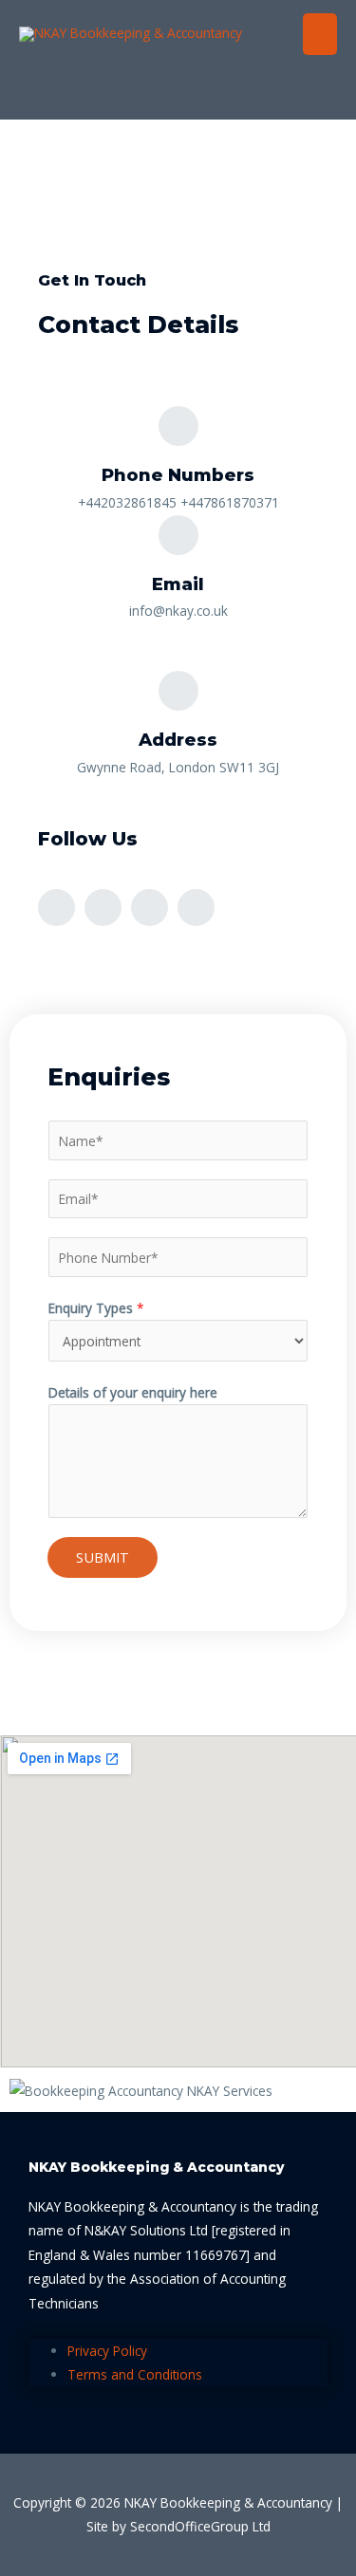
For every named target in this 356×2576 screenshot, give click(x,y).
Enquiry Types (96, 1308)
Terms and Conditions (135, 2374)
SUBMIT (103, 1557)
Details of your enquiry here (133, 1392)
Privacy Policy (107, 2351)
